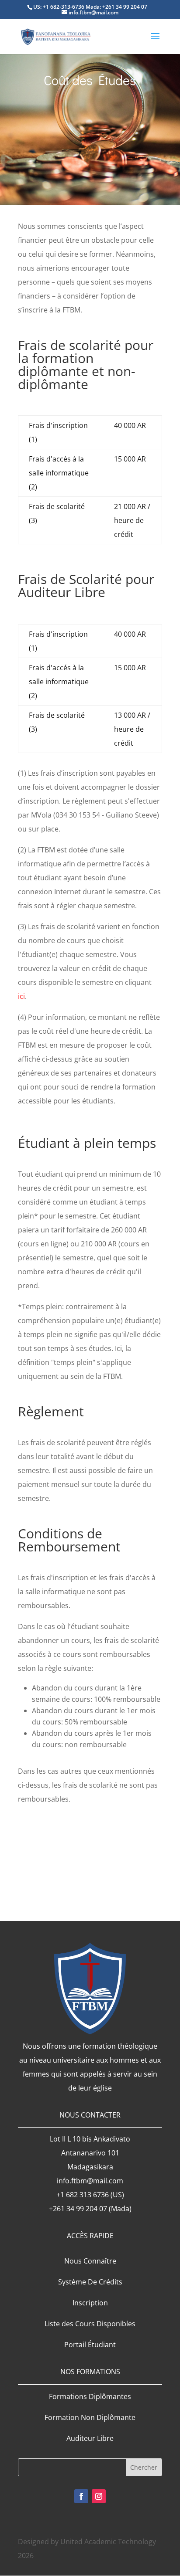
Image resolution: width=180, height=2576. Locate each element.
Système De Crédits (90, 2282)
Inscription (90, 2303)
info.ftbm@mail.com (90, 2181)
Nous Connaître (90, 2261)
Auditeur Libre (90, 2438)
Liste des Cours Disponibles (90, 2324)
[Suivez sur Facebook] (81, 2496)
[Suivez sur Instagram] (99, 2496)
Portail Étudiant (90, 2345)
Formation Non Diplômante (90, 2417)
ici (21, 996)
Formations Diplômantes (90, 2396)
